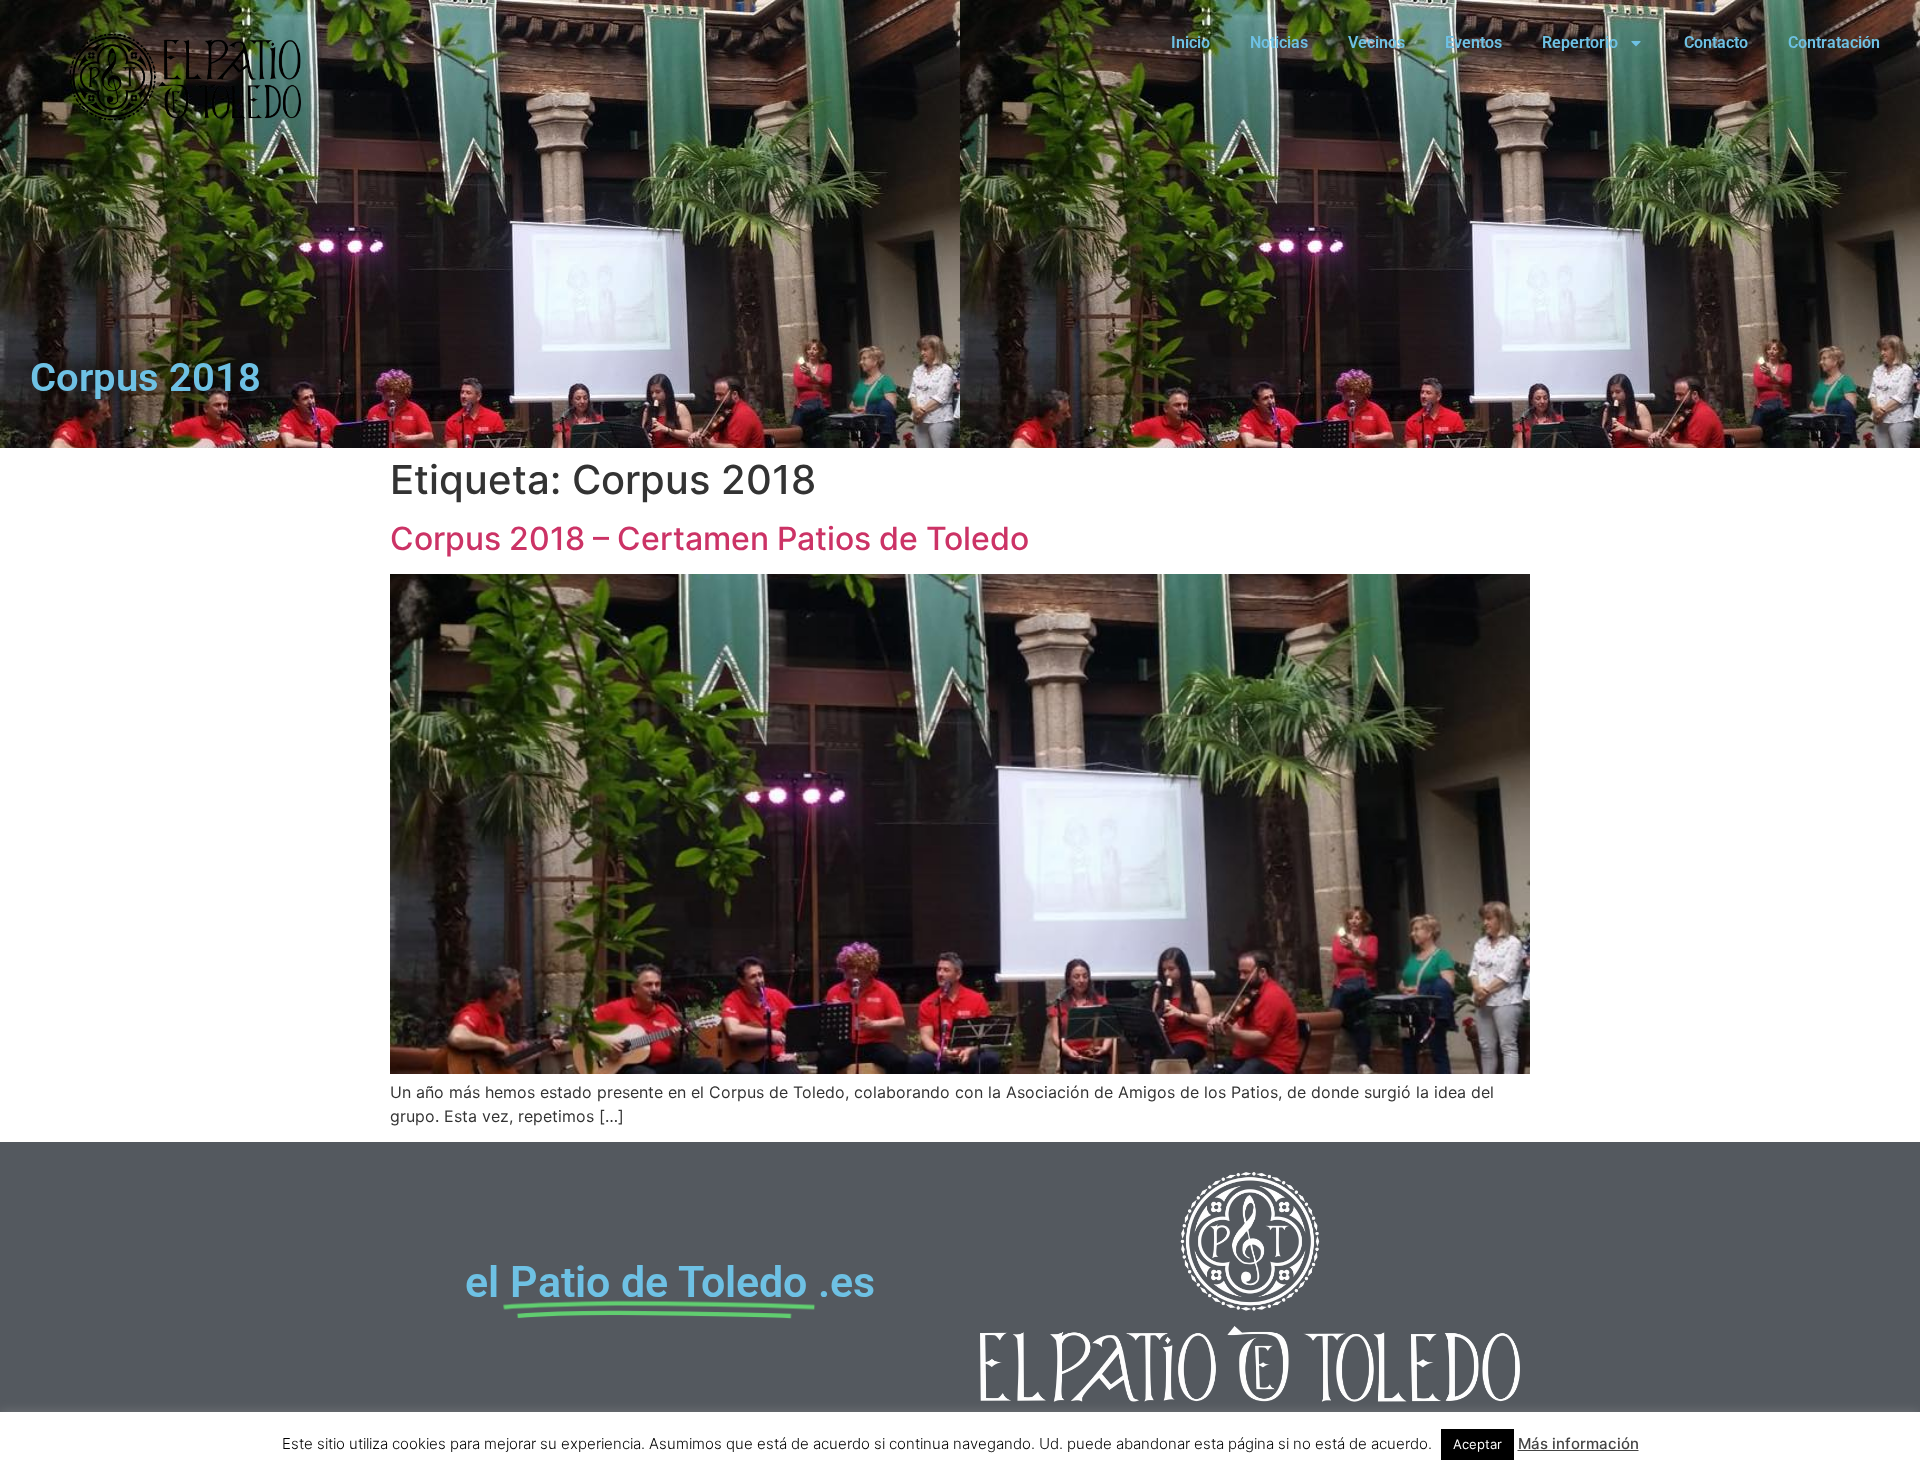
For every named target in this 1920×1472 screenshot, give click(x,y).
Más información (1578, 1443)
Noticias (1279, 42)
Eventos (1473, 42)
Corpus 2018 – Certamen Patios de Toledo (709, 538)
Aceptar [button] (1477, 1444)
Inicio (1190, 42)
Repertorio (1580, 42)
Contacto (1716, 42)
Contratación (1834, 42)
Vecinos (1376, 42)
